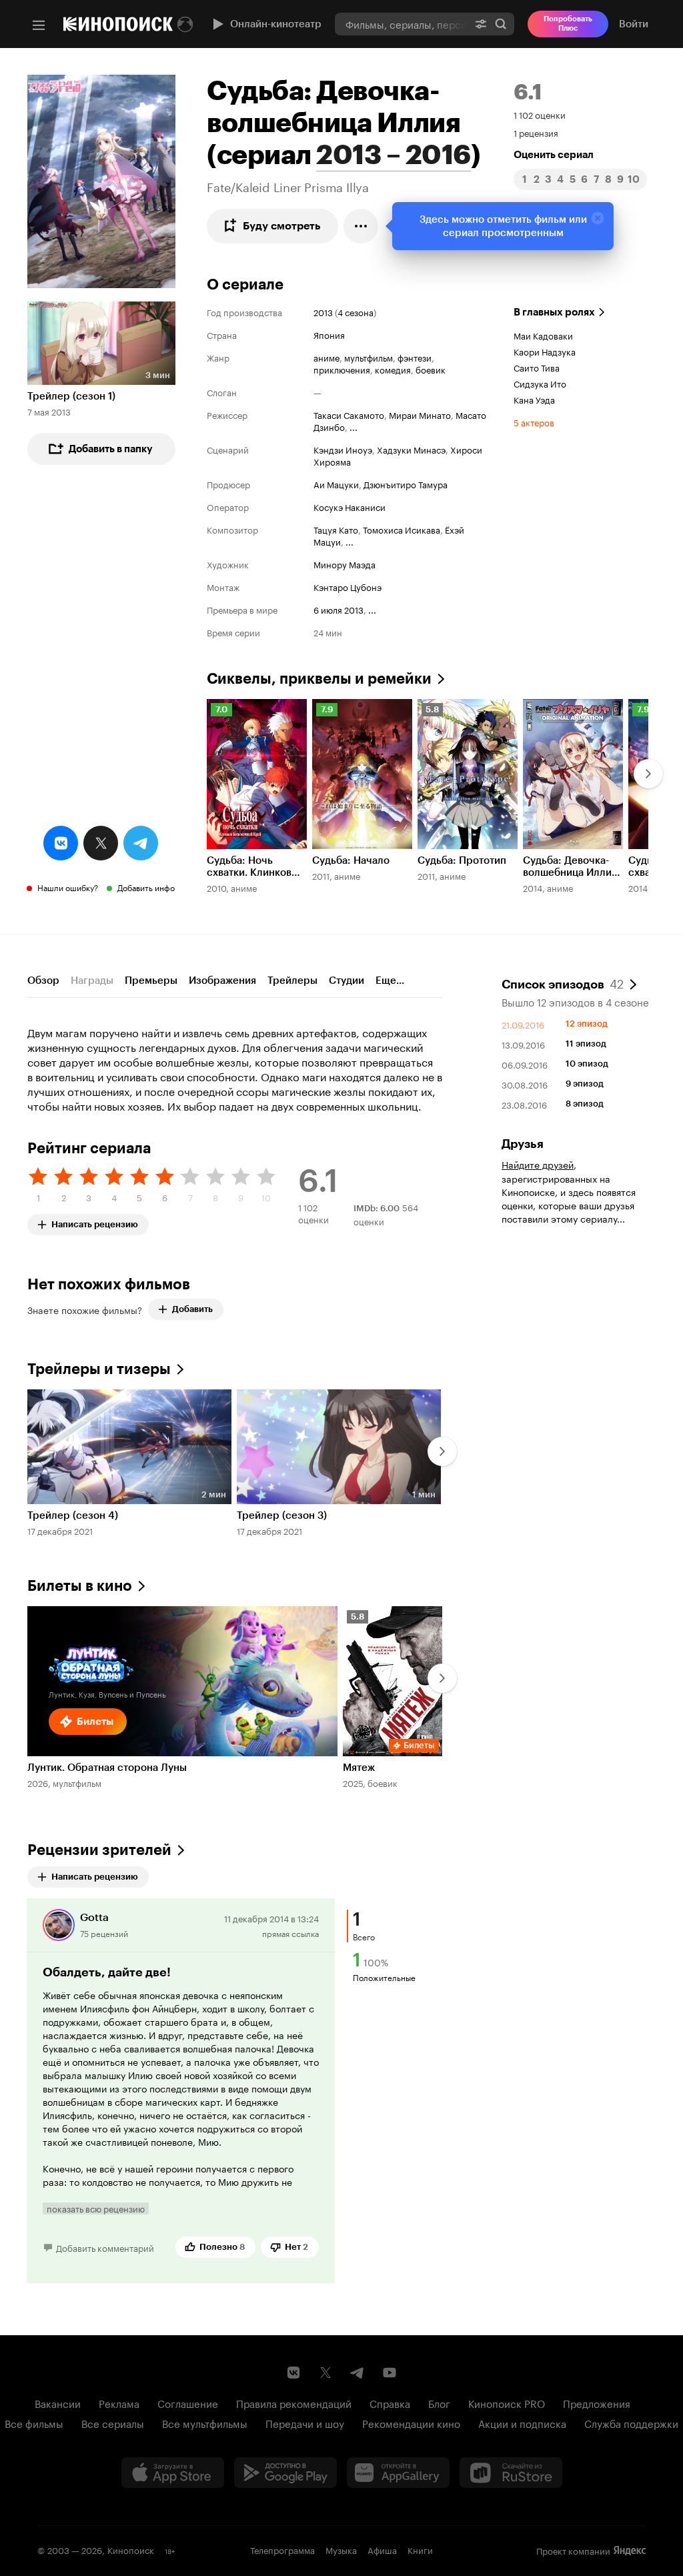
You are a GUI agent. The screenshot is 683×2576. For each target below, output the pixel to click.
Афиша (382, 2549)
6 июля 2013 (338, 609)
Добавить (192, 1309)
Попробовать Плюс (568, 24)
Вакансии (58, 2403)
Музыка (341, 2549)
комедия (393, 369)
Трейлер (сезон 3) (282, 1515)
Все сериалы (113, 2423)
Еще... (390, 981)
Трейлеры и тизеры (99, 1369)
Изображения (222, 981)
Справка (390, 2403)
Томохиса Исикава (402, 529)
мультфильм (369, 357)
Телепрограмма (282, 2549)
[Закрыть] (598, 218)
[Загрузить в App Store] (173, 2473)
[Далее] (648, 774)
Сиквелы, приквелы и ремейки (319, 679)
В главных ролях (554, 312)
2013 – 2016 (394, 155)
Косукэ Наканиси (350, 506)
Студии (347, 981)
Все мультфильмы (205, 2423)
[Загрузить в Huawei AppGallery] (398, 2473)
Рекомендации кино (411, 2423)
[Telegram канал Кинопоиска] (358, 2373)
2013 (323, 311)
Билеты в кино (80, 1586)
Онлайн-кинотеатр (276, 24)
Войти (634, 24)
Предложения (597, 2403)
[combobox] (401, 24)
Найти (501, 24)
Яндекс (630, 2551)
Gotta (94, 1917)
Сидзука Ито (540, 383)
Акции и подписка (522, 2423)
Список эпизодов (563, 983)
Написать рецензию (95, 1222)
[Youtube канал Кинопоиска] (390, 2373)
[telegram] (141, 843)
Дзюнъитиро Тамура (406, 484)
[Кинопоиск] (118, 24)
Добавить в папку (111, 449)
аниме (326, 357)
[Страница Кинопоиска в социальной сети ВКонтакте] (293, 2373)
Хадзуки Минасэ (411, 449)
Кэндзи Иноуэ (343, 449)
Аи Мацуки (336, 484)
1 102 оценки (540, 114)
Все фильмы (34, 2423)
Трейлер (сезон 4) (73, 1515)
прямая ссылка (290, 1933)
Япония (329, 334)
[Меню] (39, 25)
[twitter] (101, 843)
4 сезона (356, 311)
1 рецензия (536, 132)
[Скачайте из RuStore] (511, 2473)
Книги (420, 2549)
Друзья (523, 1144)
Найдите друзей (538, 1164)
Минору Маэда (345, 564)
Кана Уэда (534, 399)
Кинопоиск (131, 2549)
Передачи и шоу (305, 2423)
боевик (431, 369)
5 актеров (534, 422)
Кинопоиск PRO (507, 2403)
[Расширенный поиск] (481, 24)
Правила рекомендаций (294, 2403)
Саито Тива (537, 367)
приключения (342, 369)
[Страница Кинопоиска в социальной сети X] (325, 2373)
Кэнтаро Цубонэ (348, 586)
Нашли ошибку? (68, 887)
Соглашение (188, 2403)
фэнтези (415, 357)
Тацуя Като (336, 529)
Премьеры (151, 981)
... (354, 426)
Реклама (119, 2403)
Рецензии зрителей (99, 1850)
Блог (439, 2403)
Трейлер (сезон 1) (71, 396)
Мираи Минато (420, 414)
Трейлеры (292, 981)
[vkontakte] (61, 843)
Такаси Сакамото (349, 414)
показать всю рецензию (96, 2208)
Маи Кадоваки (543, 335)
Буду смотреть (282, 226)
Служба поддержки (631, 2423)
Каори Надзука (545, 351)
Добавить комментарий (105, 2247)
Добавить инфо (146, 887)
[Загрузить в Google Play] (285, 2473)
